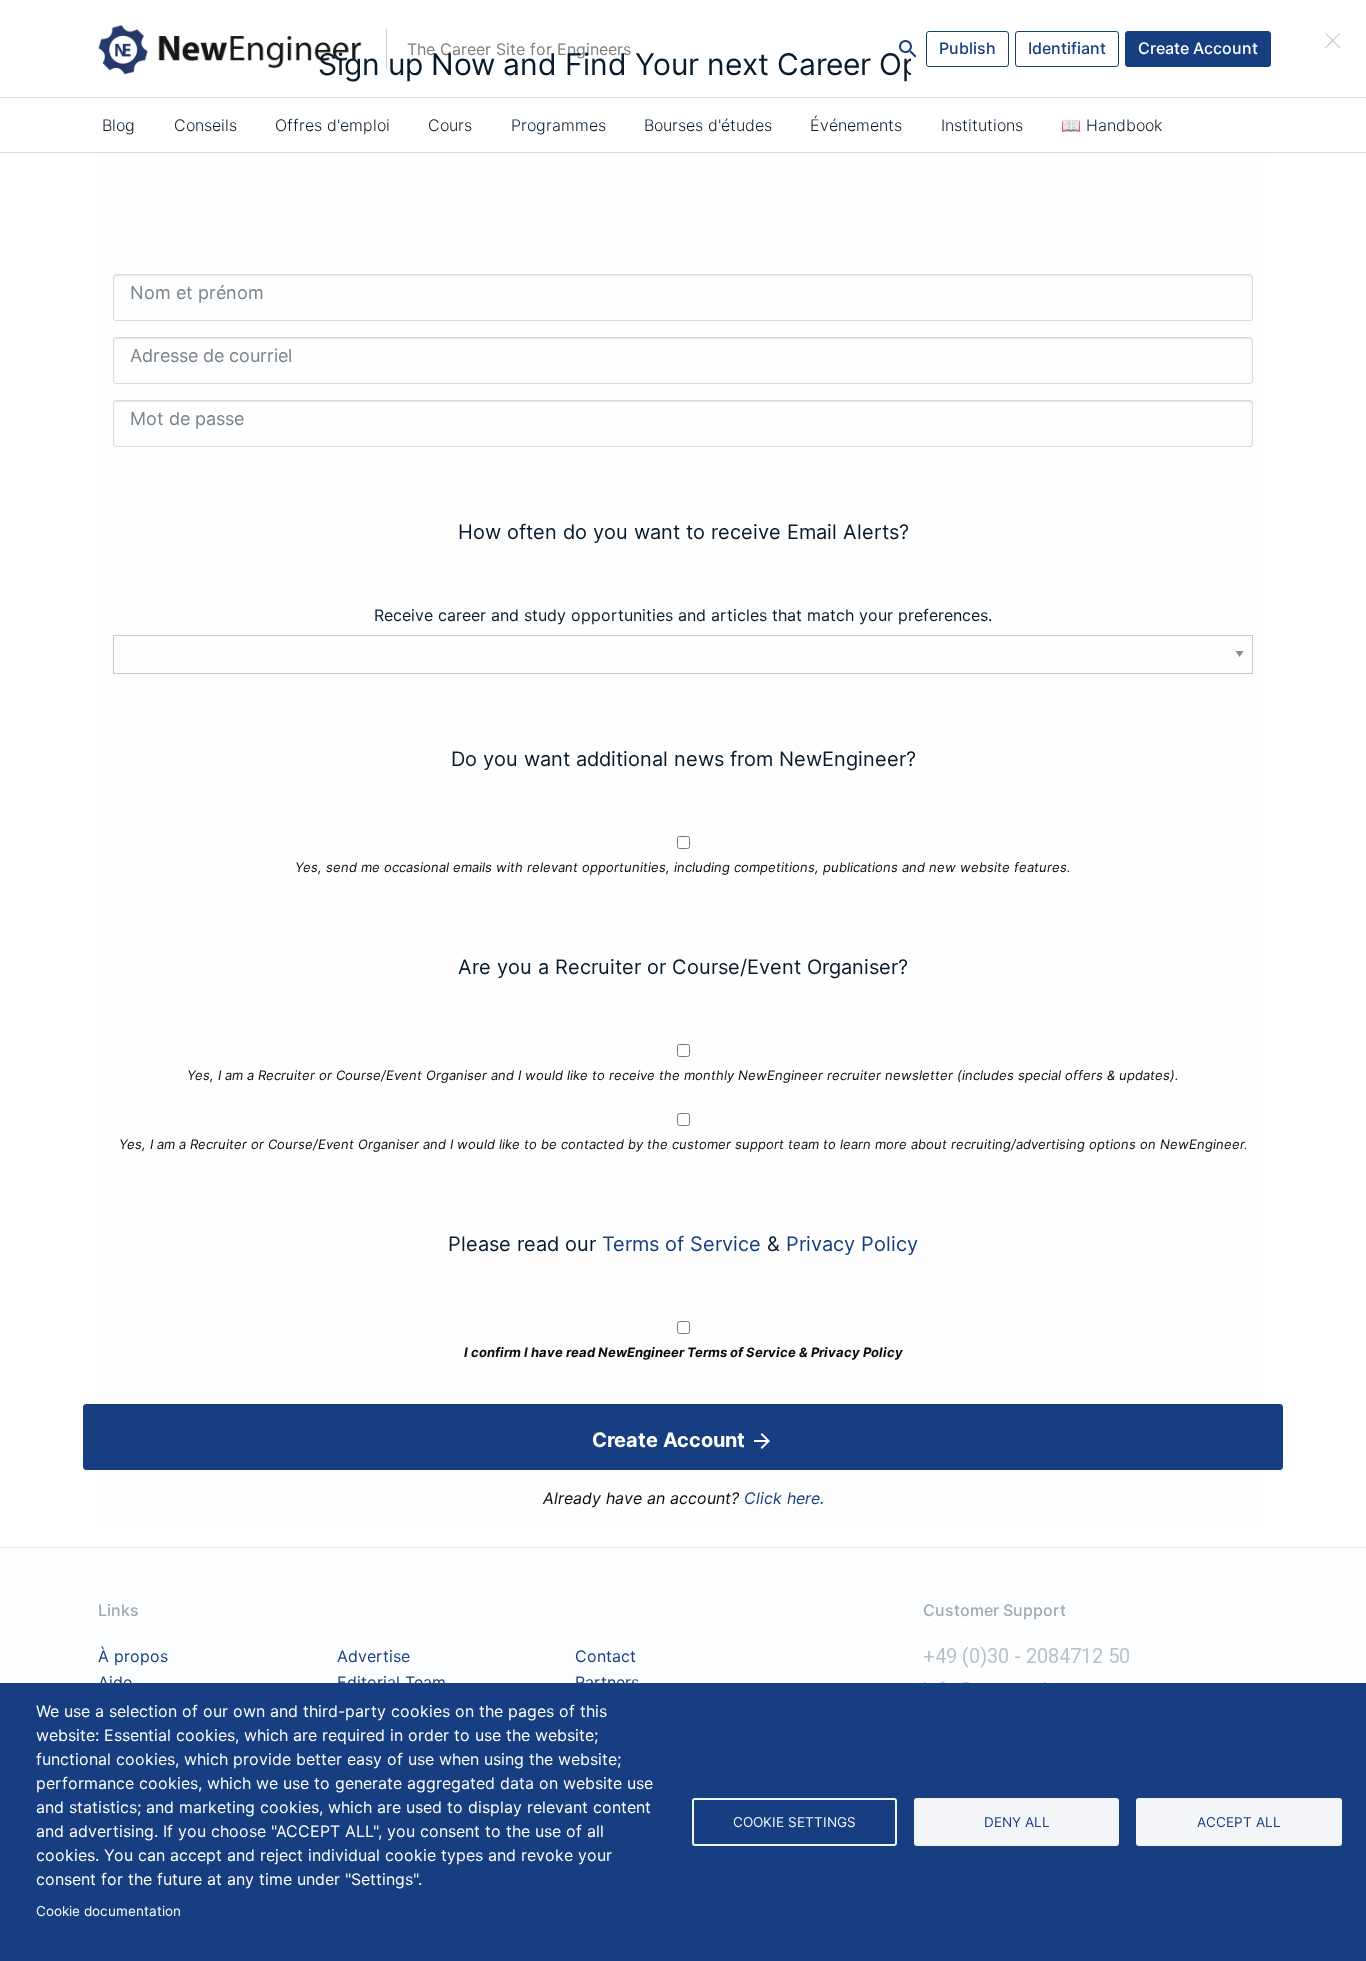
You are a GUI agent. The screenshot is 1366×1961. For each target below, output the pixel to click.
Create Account (1198, 48)
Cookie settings (794, 1822)
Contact (605, 1657)
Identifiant (1067, 48)
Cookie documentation (108, 1911)
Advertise (373, 1657)
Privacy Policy (852, 1244)
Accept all (1239, 1822)
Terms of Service (681, 1244)
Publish (967, 48)
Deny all (1017, 1822)
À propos (133, 1657)
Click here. (784, 1498)
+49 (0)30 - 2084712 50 (1026, 1656)
